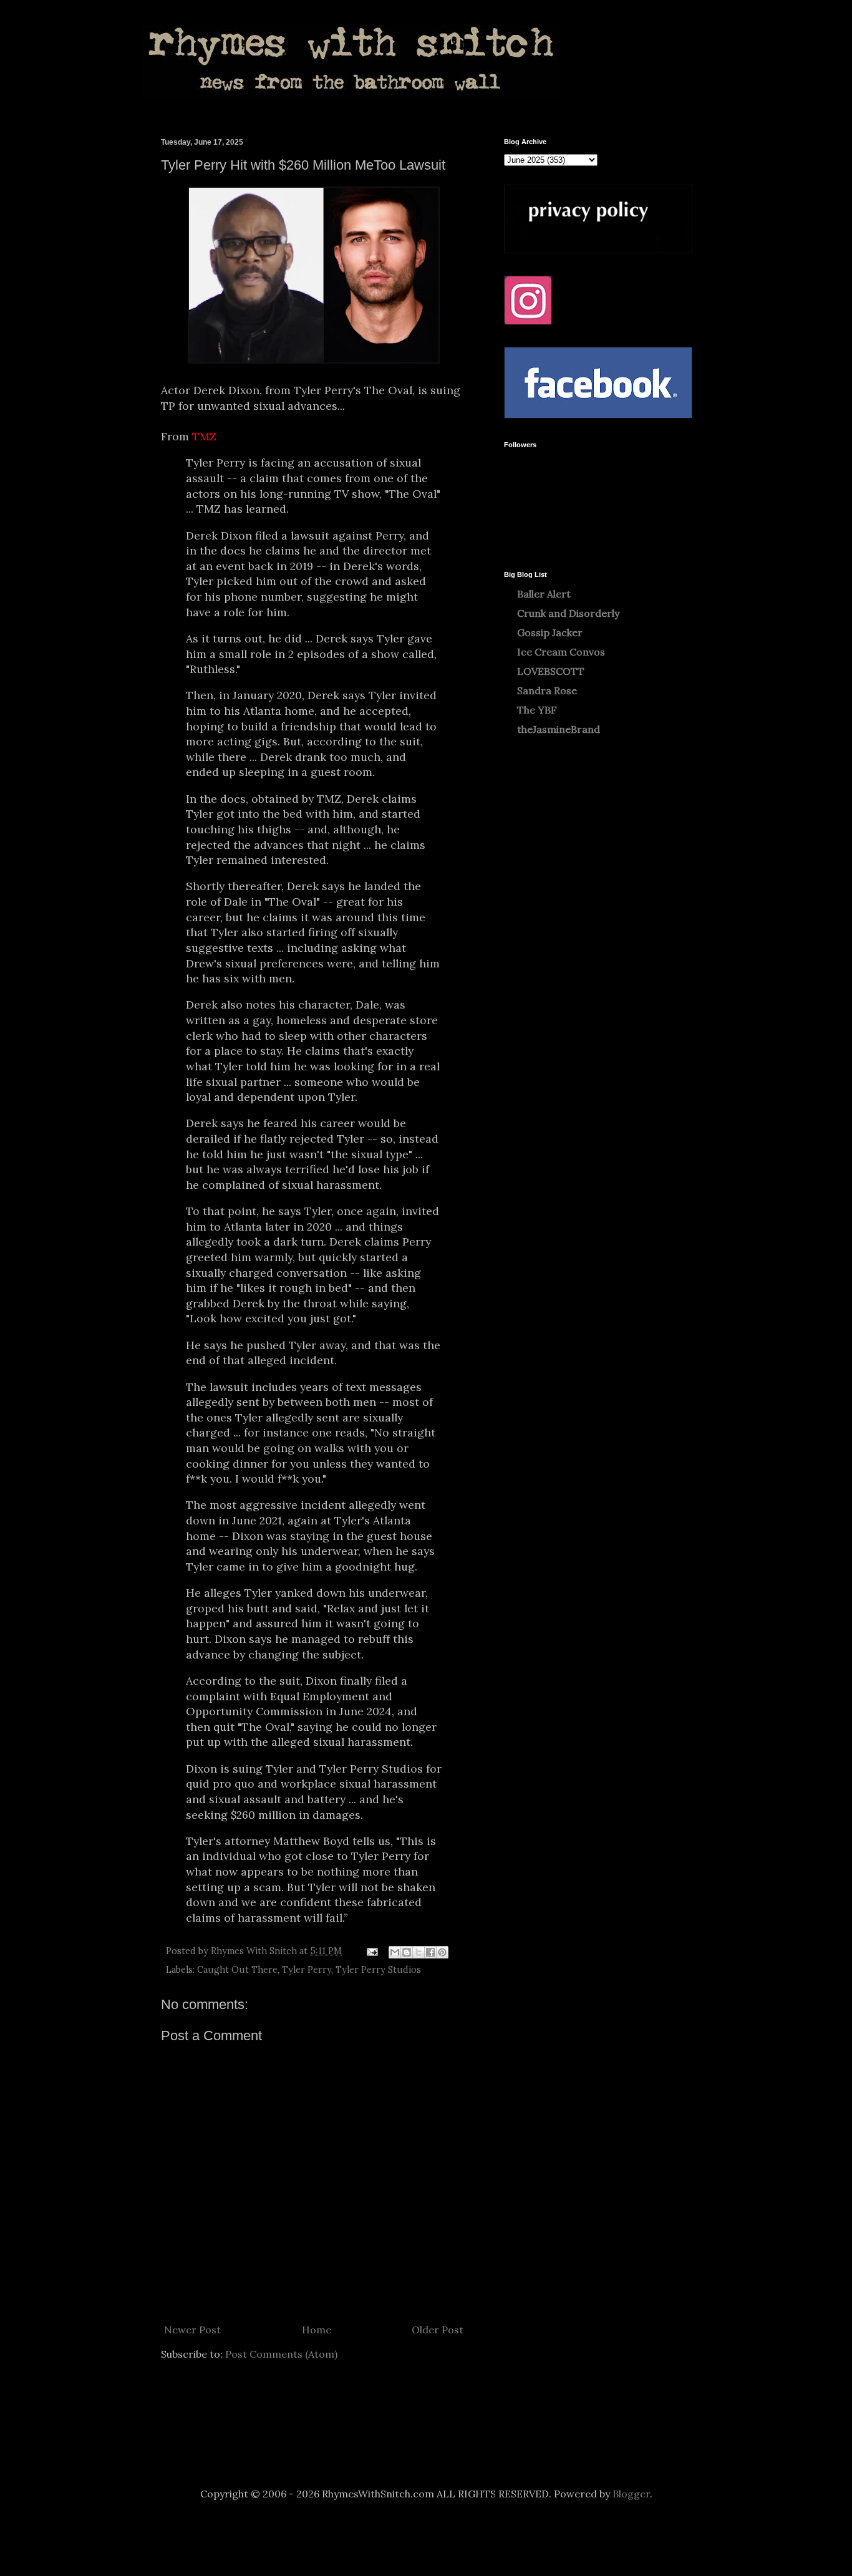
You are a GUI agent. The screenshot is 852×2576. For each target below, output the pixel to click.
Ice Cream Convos (561, 652)
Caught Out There (237, 1970)
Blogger (631, 2494)
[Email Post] (371, 1951)
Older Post (438, 2330)
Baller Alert (544, 594)
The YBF (537, 710)
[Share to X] (419, 1952)
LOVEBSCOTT (551, 671)
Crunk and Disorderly (568, 613)
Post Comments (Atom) (281, 2354)
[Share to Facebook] (430, 1952)
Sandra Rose (547, 690)
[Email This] (395, 1952)
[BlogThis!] (407, 1952)
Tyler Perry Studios (378, 1970)
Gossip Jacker (550, 632)
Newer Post (192, 2330)
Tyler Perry (307, 1970)
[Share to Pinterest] (442, 1952)
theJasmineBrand (559, 729)
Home (317, 2330)
